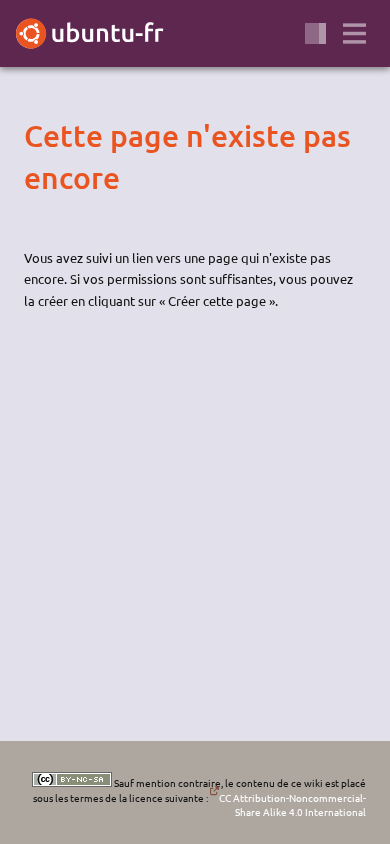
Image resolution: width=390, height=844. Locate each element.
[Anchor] (41, 136)
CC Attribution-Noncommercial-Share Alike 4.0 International (292, 805)
